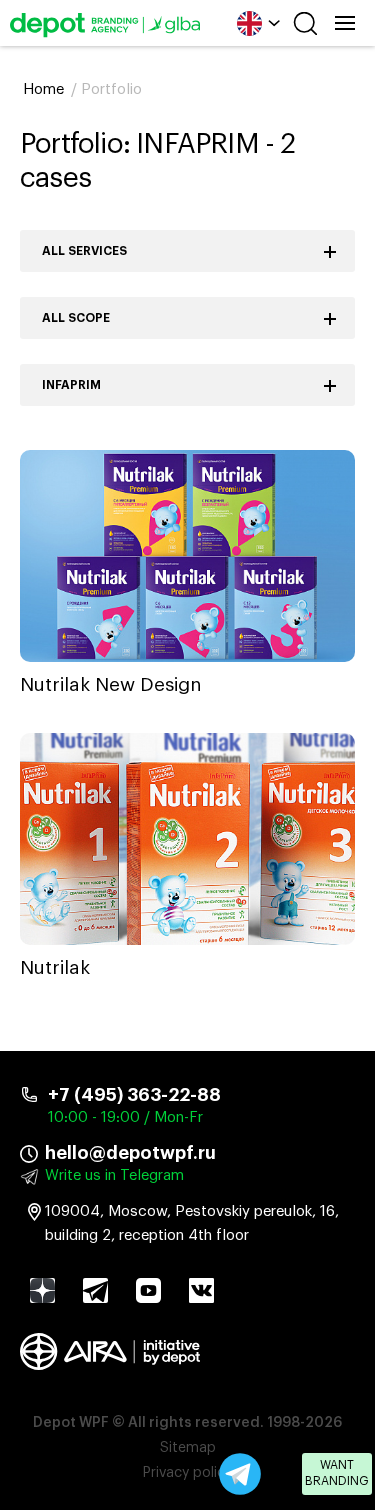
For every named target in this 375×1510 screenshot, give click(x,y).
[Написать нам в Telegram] (240, 1474)
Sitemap (188, 1448)
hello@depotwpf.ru (130, 1153)
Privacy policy (187, 1473)
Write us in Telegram (114, 1175)
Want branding (337, 1473)
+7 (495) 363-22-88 (134, 1095)
